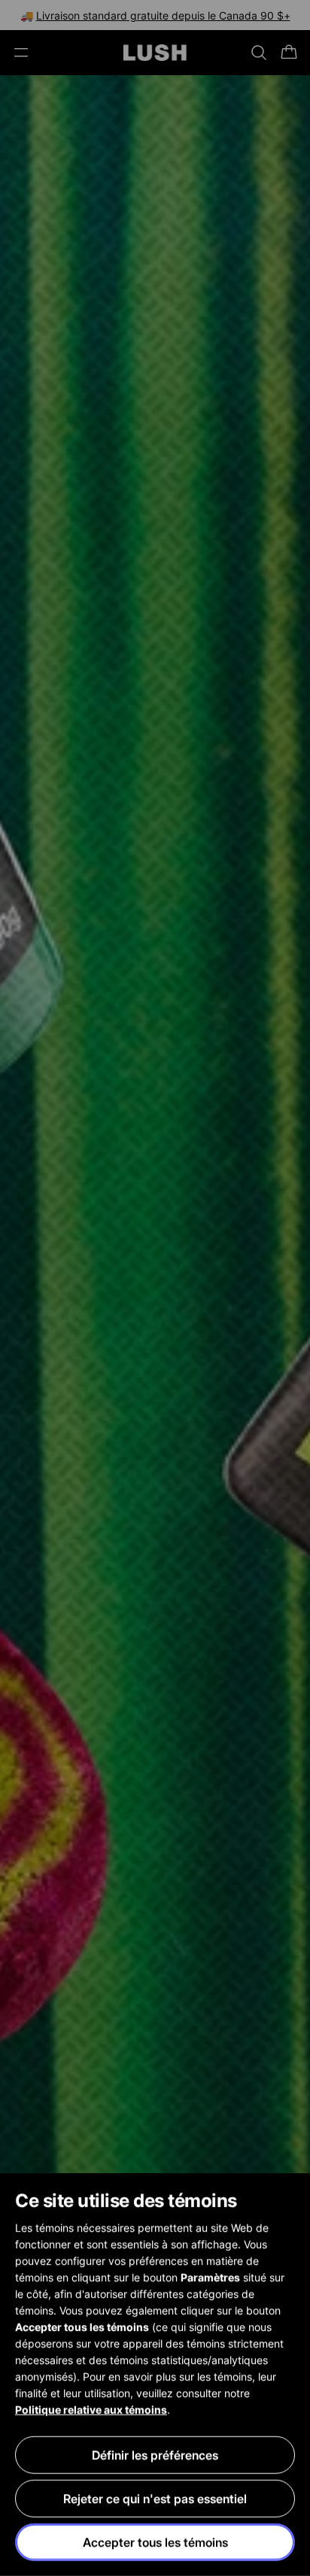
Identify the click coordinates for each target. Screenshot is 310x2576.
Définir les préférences (155, 2455)
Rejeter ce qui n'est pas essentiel (155, 2499)
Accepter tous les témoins (155, 2542)
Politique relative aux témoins (91, 2410)
